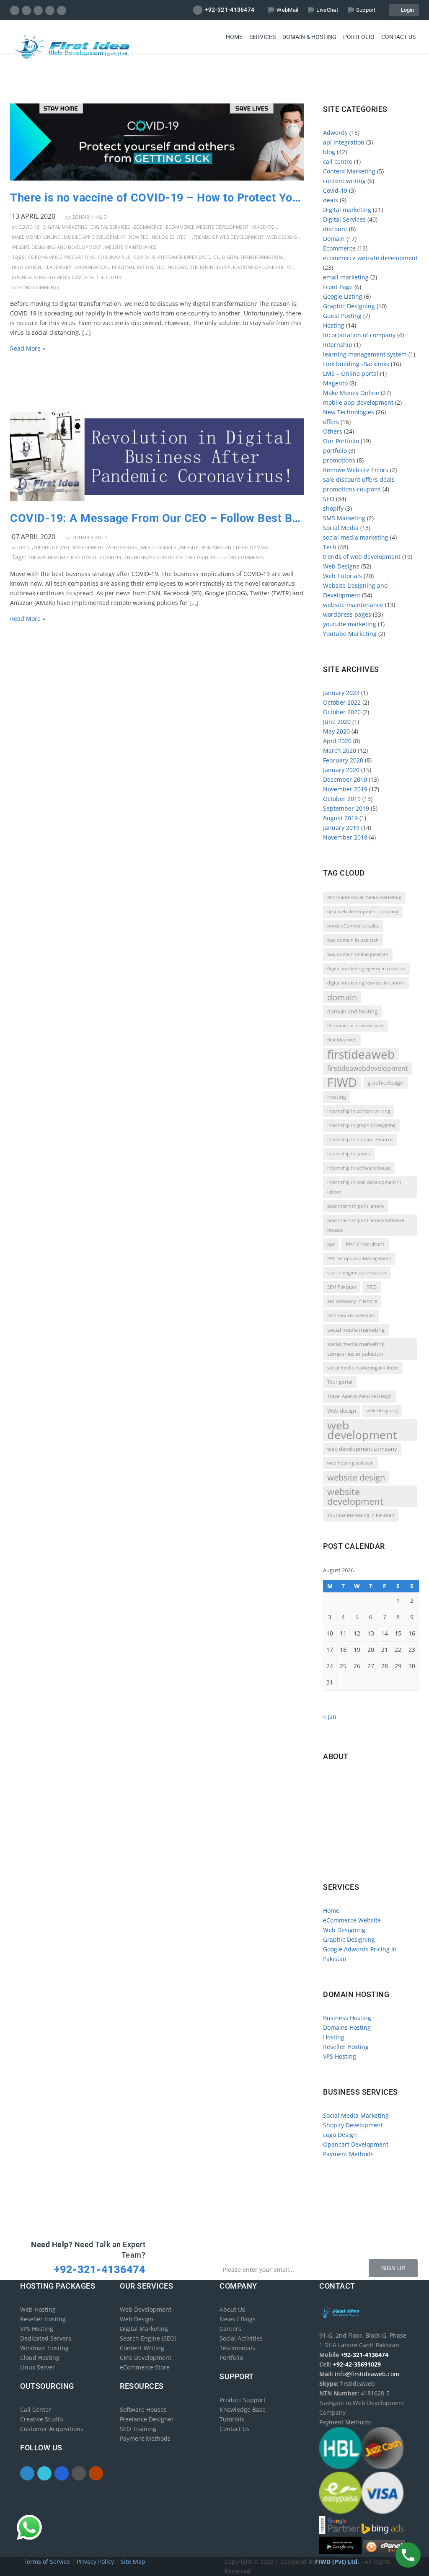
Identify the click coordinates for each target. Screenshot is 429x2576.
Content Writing (142, 2348)
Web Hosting (38, 2309)
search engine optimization (357, 1273)
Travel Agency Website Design (359, 1396)
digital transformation (252, 257)
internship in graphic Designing (361, 1125)
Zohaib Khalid (90, 217)
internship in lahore (349, 1154)
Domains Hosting (347, 2027)
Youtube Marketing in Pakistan (361, 1515)
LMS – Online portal (351, 373)
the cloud (109, 277)
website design (356, 1477)
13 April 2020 (34, 216)
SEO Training (138, 2429)
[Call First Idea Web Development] (408, 2555)
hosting (337, 1097)
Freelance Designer (147, 2419)
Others (333, 431)
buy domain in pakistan (353, 940)
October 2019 (342, 799)
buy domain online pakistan (358, 954)
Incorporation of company (359, 335)
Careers (230, 2329)
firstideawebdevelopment (368, 1068)
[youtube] (62, 10)
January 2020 (341, 770)
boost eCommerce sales (353, 926)
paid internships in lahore (355, 1206)
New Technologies (152, 237)
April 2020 (337, 741)
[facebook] (15, 10)
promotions (339, 460)
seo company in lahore (352, 1301)
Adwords (335, 133)
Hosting (334, 325)
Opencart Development (356, 2144)
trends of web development (229, 237)
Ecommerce (148, 227)
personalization (132, 267)
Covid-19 (29, 227)
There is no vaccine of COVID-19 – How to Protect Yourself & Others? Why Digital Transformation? (157, 198)
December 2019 (345, 779)
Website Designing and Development (56, 247)
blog (329, 152)
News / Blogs (238, 2319)
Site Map (133, 2562)
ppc (331, 1244)
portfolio (335, 451)
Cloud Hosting (40, 2358)
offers (331, 422)
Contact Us (235, 2429)
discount (335, 229)
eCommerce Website (352, 1920)
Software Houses (143, 2409)
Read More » (28, 348)
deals (331, 200)
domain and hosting (352, 1011)
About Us (232, 2309)
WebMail (287, 10)
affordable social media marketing (364, 897)
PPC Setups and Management (359, 1258)
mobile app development (94, 237)
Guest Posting (342, 316)
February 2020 (343, 760)
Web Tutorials (158, 547)
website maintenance (131, 247)
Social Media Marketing (356, 2115)
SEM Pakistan (342, 1287)
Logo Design (340, 2135)
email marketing (346, 277)
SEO (329, 499)
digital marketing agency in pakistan (366, 969)
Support (366, 10)
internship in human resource (360, 1139)
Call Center (36, 2409)
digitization (26, 267)
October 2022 (342, 702)
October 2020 (342, 712)
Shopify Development (353, 2125)
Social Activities (241, 2338)
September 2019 (346, 808)
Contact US (398, 37)
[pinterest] (50, 10)
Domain (334, 239)
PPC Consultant (365, 1244)
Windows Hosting (44, 2348)
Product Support (243, 2400)
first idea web (342, 1040)
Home (234, 37)
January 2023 (341, 693)
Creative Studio (41, 2419)
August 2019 (340, 818)
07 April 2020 (34, 537)
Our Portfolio (341, 441)
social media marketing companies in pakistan (356, 1349)
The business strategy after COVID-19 (170, 557)
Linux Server (37, 2367)
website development (355, 1496)
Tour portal (340, 1382)
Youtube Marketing (350, 634)
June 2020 (337, 722)
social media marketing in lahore (363, 1368)
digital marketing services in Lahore (366, 983)
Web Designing (344, 1930)
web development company (362, 1449)
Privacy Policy (96, 2562)
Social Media (341, 528)
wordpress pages (347, 614)
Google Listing (343, 296)
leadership (58, 267)
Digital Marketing (144, 2329)
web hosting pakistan (350, 1463)
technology (172, 267)
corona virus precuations (61, 257)
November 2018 (345, 837)
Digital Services (111, 227)
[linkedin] (38, 10)
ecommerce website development (207, 227)
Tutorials (232, 2419)
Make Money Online (36, 237)
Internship (338, 345)
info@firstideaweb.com (372, 1815)
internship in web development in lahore (364, 1187)
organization (92, 267)
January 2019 (341, 828)
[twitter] (27, 10)
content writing (344, 181)
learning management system (365, 354)
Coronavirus (114, 257)
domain (342, 997)
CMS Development (146, 2358)
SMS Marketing (344, 518)
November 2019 (345, 789)
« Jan (330, 1717)
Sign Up (393, 2268)
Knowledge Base (243, 2409)
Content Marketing (349, 171)
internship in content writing (359, 1111)
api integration (344, 142)
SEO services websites (351, 1315)
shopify (333, 508)
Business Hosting (347, 2018)
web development (362, 1430)
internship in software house (359, 1168)
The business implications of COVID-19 (237, 267)
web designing (382, 1411)
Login (406, 10)
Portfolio (359, 37)
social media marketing (356, 537)
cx (216, 257)
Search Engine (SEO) (148, 2338)
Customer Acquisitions (52, 2429)
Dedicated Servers (46, 2338)
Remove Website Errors (356, 470)
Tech (184, 237)
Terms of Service (48, 2562)
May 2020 (336, 731)
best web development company (363, 912)
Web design (342, 1411)
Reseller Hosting (346, 2047)
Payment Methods (348, 2154)
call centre (338, 161)
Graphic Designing (349, 306)
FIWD (342, 1083)
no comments (42, 287)
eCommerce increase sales (356, 1026)
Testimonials (237, 2348)
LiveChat (327, 10)
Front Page (338, 287)
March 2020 (340, 751)
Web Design (137, 2319)
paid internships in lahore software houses (366, 1225)
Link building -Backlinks (356, 364)
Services (262, 37)
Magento (264, 227)
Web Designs (282, 237)
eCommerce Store (145, 2367)
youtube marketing (350, 624)
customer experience (184, 257)
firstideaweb (361, 1054)
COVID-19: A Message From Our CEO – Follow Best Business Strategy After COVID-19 (157, 518)
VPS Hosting (340, 2056)
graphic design (385, 1083)
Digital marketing (65, 227)
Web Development (146, 2309)
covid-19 (144, 257)
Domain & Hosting (309, 37)
